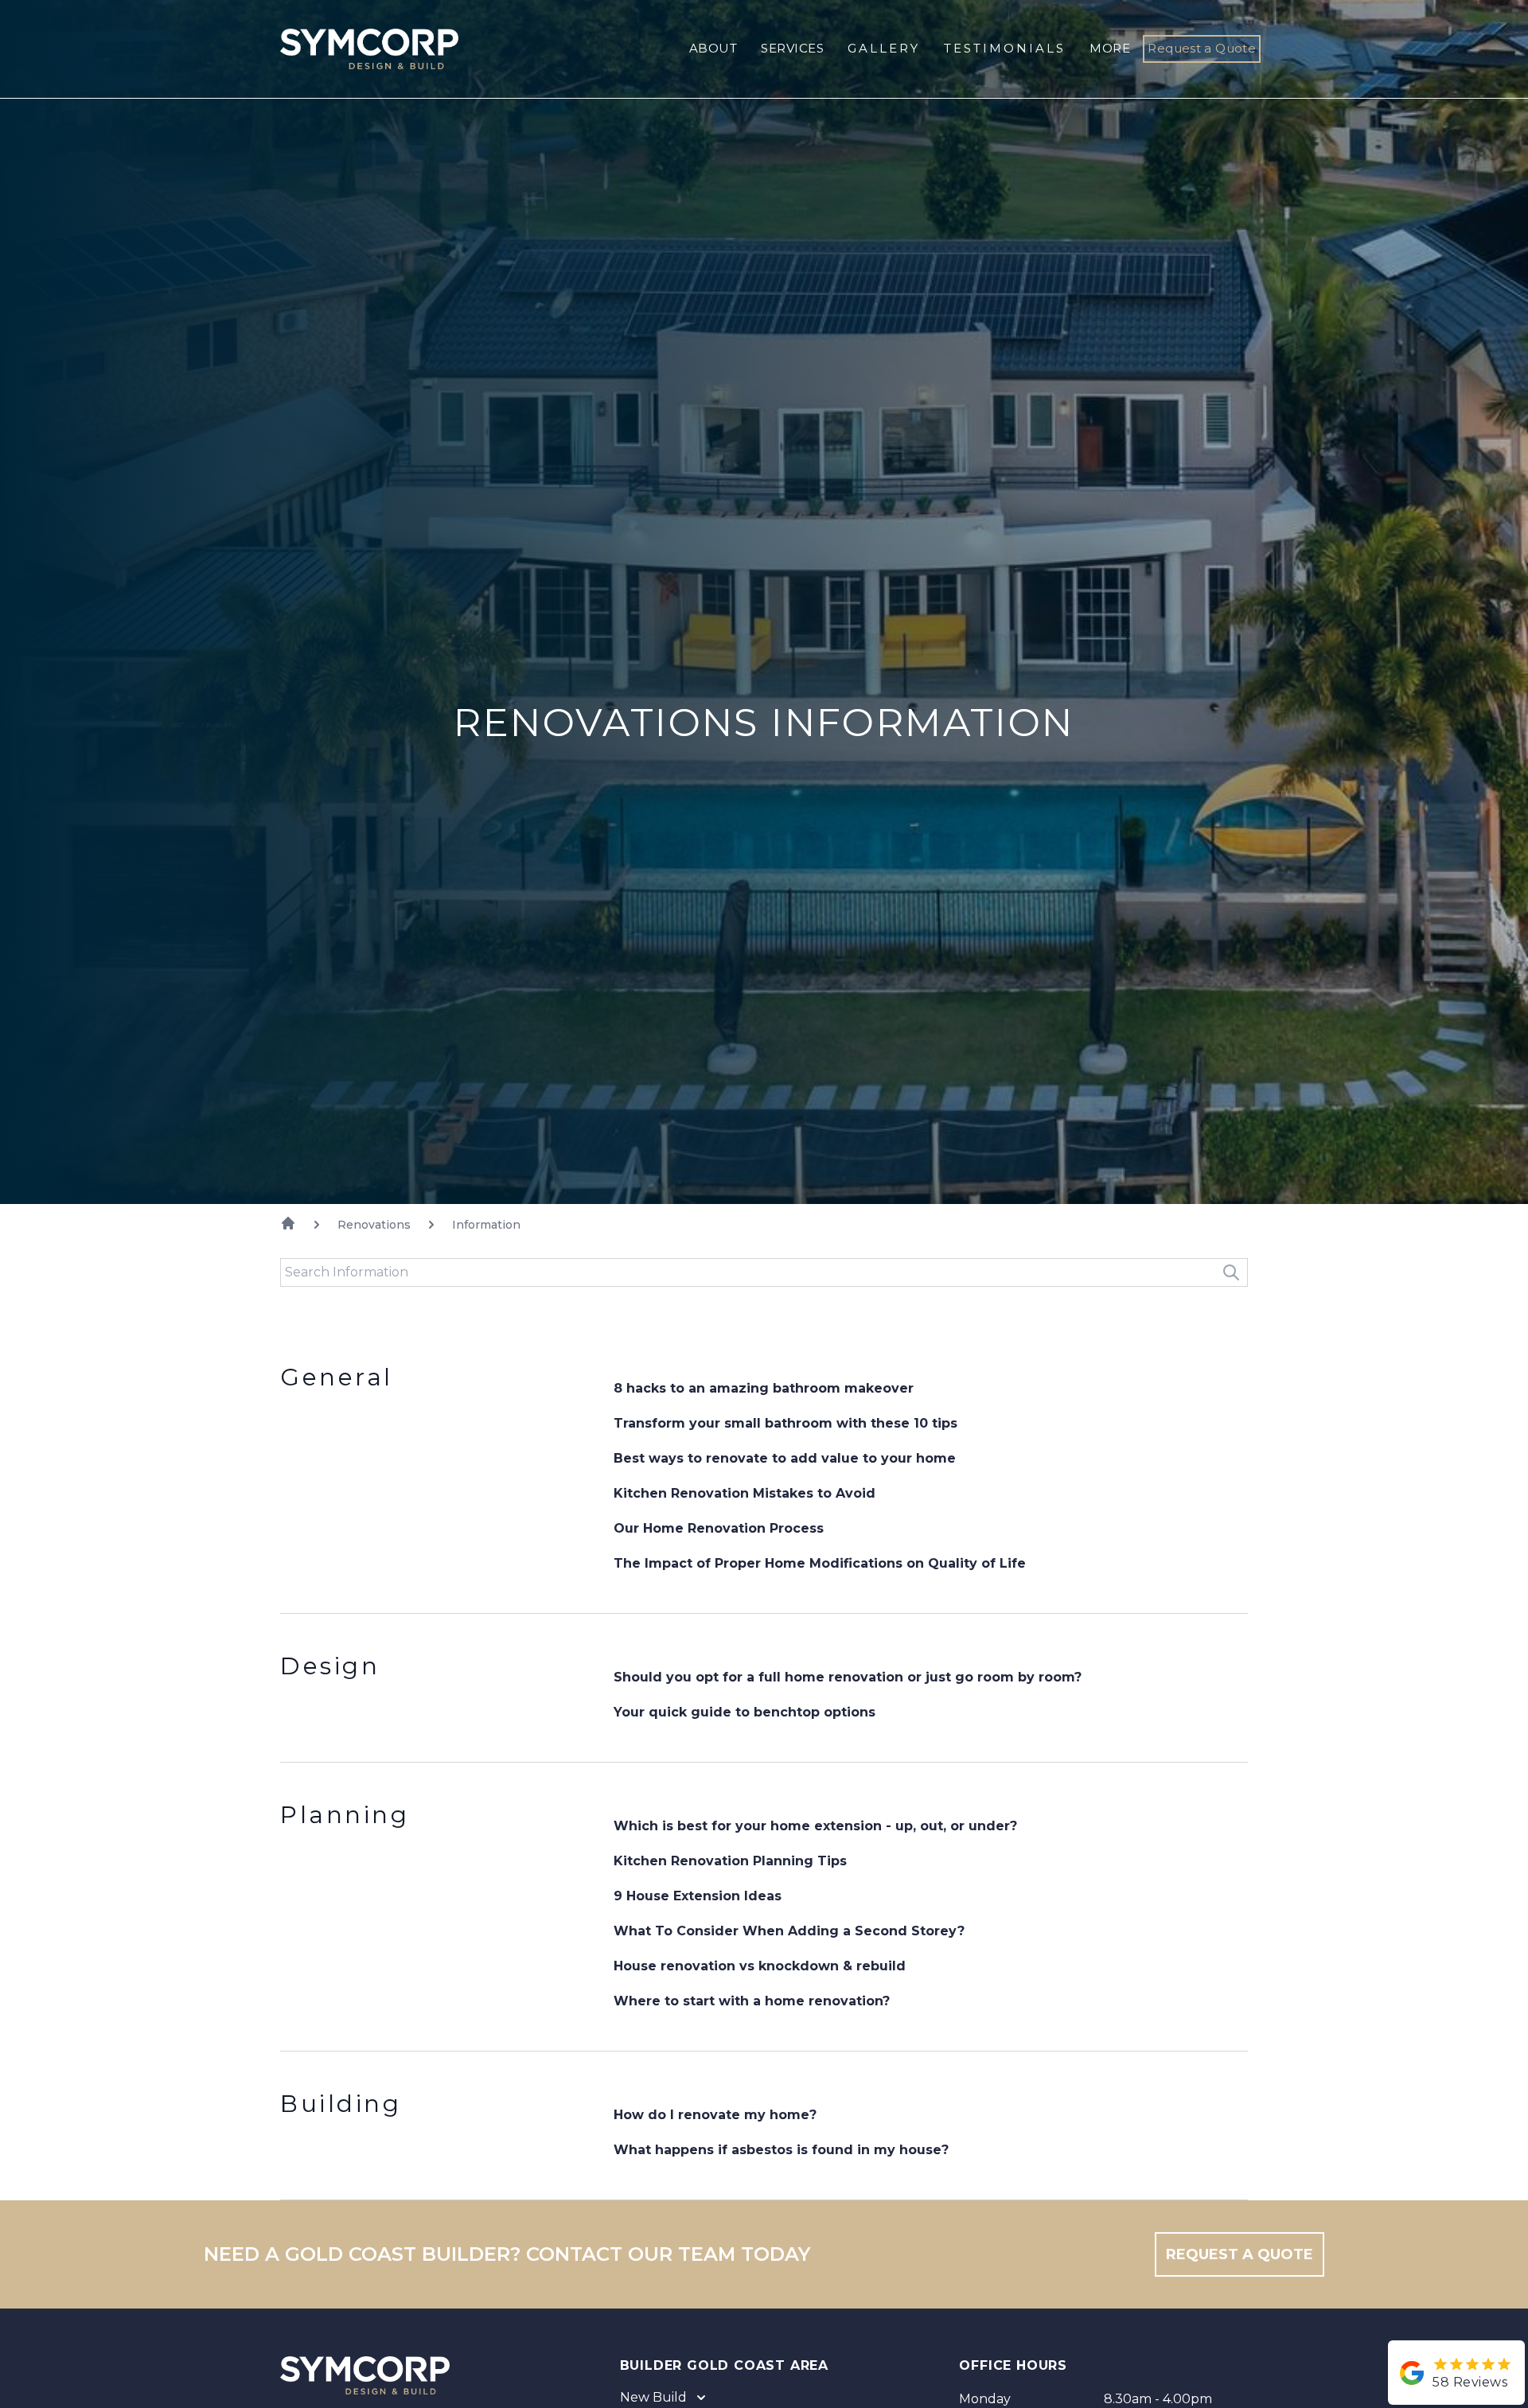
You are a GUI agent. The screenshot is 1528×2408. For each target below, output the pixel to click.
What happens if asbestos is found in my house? (781, 2150)
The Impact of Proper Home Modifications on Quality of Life (820, 1563)
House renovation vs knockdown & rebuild (760, 1966)
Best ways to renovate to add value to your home (785, 1458)
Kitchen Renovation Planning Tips (730, 1861)
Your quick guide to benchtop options (745, 1712)
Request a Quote (1202, 48)
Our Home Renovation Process (719, 1528)
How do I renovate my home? (715, 2115)
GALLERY (884, 48)
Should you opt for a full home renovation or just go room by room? (848, 1677)
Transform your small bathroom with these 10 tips (785, 1423)
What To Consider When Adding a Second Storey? (789, 1931)
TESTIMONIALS (1005, 48)
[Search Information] (1231, 1272)
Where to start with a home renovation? (752, 2001)
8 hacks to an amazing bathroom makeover (764, 1388)
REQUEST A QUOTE (1240, 2254)
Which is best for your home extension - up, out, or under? (815, 1826)
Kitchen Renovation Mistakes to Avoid (745, 1493)
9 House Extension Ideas (698, 1896)
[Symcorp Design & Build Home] (357, 49)
